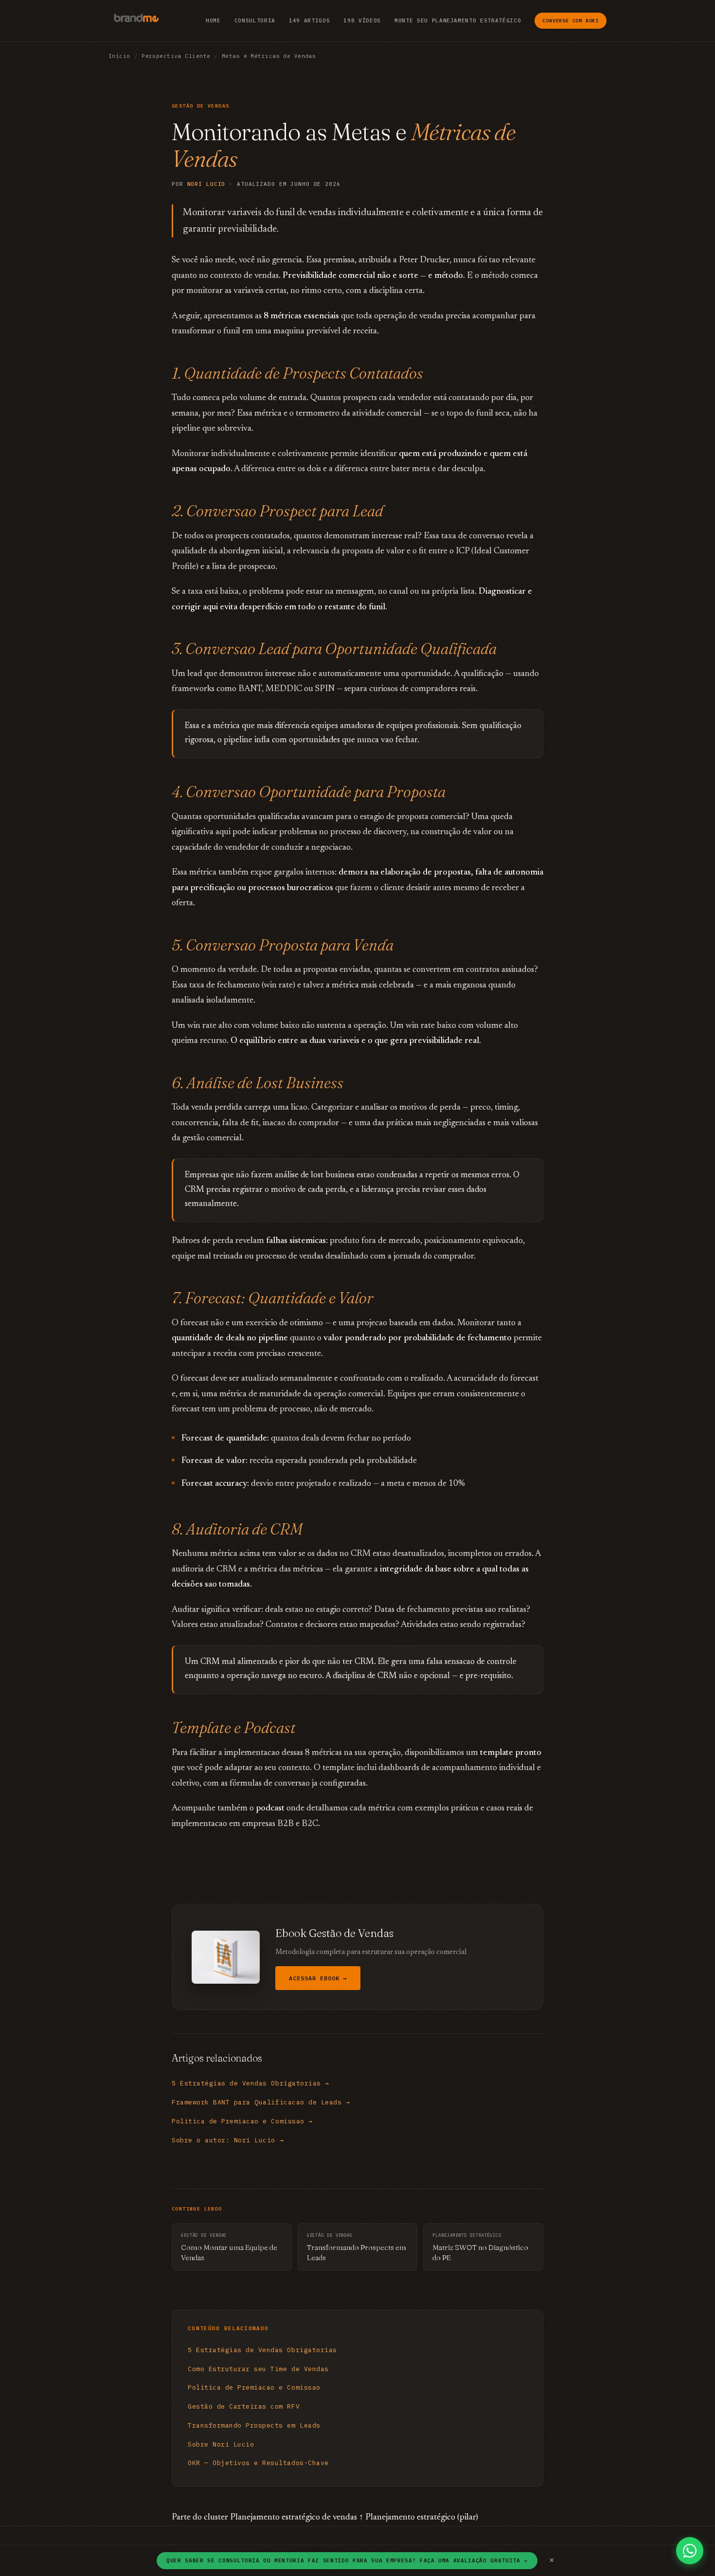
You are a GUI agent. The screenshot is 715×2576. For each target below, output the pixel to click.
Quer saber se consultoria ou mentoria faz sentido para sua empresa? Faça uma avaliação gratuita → (347, 2560)
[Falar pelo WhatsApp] (690, 2551)
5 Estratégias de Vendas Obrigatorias (262, 2350)
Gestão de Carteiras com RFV (244, 2406)
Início (119, 56)
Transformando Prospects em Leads (254, 2425)
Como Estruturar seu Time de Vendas (258, 2369)
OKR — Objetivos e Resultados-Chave (258, 2463)
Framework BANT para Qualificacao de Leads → (261, 2102)
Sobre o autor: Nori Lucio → (228, 2140)
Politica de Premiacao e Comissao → (242, 2121)
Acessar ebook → (318, 1978)
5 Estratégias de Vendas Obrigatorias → (250, 2083)
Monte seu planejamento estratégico (458, 20)
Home (213, 20)
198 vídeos (362, 20)
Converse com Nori (571, 21)
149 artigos (309, 20)
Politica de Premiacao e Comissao (254, 2387)
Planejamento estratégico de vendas (294, 2518)
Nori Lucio (206, 184)
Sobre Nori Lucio (221, 2444)
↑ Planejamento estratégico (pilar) (419, 2518)
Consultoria (255, 20)
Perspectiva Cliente (176, 56)
